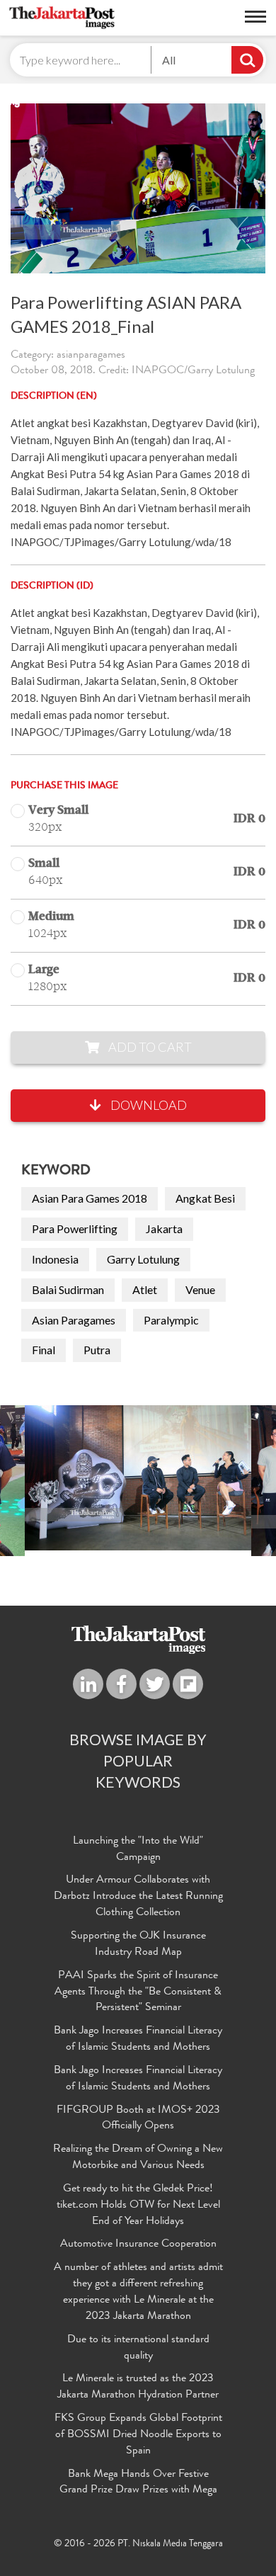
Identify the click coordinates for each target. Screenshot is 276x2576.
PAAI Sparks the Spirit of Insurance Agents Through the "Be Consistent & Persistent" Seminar (138, 1992)
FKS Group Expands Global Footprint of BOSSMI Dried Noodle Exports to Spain (138, 2435)
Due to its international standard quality (138, 2348)
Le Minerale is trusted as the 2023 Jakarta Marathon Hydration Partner (138, 2387)
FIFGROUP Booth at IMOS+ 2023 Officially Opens (138, 2119)
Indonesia (55, 1259)
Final (44, 1350)
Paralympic (171, 1320)
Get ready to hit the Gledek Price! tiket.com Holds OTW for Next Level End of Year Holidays (138, 2206)
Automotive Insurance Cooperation (138, 2245)
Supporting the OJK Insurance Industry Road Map (138, 1945)
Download (148, 1105)
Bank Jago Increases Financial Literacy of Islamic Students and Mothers (138, 2039)
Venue (200, 1289)
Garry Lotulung (143, 1259)
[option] (138, 1478)
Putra (97, 1350)
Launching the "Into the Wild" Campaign (138, 1850)
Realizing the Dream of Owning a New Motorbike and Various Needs (138, 2158)
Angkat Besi (205, 1198)
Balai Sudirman (68, 1289)
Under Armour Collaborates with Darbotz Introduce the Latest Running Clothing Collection (138, 1897)
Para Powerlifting (75, 1229)
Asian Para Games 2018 (90, 1198)
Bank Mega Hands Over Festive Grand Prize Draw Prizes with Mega (138, 2483)
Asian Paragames (74, 1320)
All (169, 60)
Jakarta (164, 1229)
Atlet (145, 1289)
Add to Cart (149, 1047)
